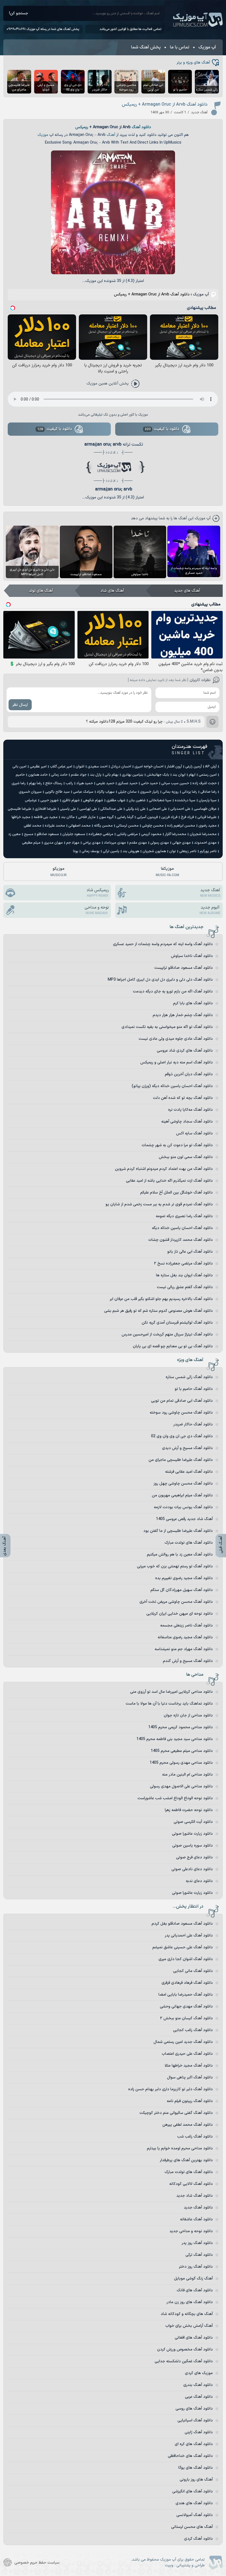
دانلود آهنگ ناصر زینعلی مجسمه (186, 1626)
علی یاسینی (68, 809)
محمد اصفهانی (80, 826)
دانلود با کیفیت (162, 429)
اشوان (80, 767)
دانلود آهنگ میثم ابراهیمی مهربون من (182, 1495)
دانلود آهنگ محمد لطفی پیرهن (188, 2125)
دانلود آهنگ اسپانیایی (195, 2420)
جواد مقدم (79, 775)
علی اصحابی (158, 809)
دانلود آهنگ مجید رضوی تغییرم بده (184, 1578)
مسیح (29, 834)
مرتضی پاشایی (127, 834)
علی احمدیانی (180, 809)
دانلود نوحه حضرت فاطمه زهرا (189, 1810)
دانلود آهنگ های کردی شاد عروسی (185, 1051)
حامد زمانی (59, 775)
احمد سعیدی (98, 767)
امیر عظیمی (38, 767)
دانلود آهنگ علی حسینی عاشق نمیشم (183, 1947)
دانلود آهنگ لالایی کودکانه (191, 2184)
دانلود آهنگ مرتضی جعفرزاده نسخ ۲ (183, 1264)
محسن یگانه (103, 826)
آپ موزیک (198, 20)
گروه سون (106, 817)
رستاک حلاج (54, 783)
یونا (76, 851)
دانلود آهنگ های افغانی (194, 2338)
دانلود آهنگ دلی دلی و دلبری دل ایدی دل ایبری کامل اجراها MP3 (160, 980)
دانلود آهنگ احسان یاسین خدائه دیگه (182, 1228)
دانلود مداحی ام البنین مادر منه (187, 1775)
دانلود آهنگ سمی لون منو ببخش (186, 1157)
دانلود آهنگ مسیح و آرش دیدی (187, 1448)
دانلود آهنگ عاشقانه (196, 2219)
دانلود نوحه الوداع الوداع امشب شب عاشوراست (175, 1798)
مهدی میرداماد (115, 843)
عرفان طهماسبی (205, 809)
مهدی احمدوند (205, 843)
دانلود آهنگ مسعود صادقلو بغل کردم (182, 1924)
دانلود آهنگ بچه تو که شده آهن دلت (183, 1098)
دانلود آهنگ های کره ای (194, 2444)
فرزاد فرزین (169, 817)
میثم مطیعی (31, 843)
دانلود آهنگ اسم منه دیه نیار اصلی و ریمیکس (177, 1062)
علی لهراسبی (88, 809)
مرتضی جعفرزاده (101, 834)
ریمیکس (82, 127)
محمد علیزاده (55, 826)
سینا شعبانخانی (160, 800)
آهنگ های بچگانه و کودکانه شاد (187, 2314)
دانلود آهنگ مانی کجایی (193, 1971)
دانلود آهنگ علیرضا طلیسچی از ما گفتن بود (178, 1531)
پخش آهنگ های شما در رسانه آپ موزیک (53, 29)
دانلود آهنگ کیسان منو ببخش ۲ (186, 2018)
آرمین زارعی (193, 767)
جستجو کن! (19, 13)
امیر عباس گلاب (61, 767)
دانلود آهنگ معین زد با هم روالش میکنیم (180, 1555)
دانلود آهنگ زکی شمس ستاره (189, 1377)
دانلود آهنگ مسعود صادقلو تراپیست (184, 968)
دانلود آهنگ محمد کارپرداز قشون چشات (181, 1240)
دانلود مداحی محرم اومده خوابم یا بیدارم (180, 2148)
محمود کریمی (151, 834)
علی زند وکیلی (136, 809)
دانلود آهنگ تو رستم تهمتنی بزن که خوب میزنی (175, 1566)
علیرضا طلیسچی (20, 809)
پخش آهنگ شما (146, 47)
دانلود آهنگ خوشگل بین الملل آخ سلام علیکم (177, 1193)
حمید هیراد (85, 783)
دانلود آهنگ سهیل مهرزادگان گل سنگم (182, 1590)
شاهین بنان (137, 800)
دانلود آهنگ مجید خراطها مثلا (189, 2066)
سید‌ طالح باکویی (57, 792)
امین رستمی (208, 775)
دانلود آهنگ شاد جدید (195, 2196)
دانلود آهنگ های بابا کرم (193, 1003)
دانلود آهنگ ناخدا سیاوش (192, 956)
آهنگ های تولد (41, 591)
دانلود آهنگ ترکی (199, 2255)
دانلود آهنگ (141, 127)
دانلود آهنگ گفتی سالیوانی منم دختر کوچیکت (176, 2113)
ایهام (192, 775)
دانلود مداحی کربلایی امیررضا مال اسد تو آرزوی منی (171, 1692)
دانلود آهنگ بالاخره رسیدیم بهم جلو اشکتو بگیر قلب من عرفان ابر (161, 1299)
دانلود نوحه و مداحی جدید (191, 2231)
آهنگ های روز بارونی (196, 2480)
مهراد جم (73, 843)
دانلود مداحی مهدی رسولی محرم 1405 (181, 1763)
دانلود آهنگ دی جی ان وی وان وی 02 (182, 1436)
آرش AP (211, 767)
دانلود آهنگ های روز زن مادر (190, 2302)
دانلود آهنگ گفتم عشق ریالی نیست (185, 1287)
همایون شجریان (154, 851)
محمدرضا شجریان (203, 834)
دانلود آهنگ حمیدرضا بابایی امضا (186, 1995)
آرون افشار (174, 767)
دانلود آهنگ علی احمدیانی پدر (189, 1936)
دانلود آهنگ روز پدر (197, 2243)
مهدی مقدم (138, 843)
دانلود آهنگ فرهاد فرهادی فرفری (187, 1983)
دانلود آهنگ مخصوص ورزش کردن (185, 2349)
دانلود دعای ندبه (199, 1881)
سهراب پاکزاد (106, 792)
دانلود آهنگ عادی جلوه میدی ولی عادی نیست (176, 1039)
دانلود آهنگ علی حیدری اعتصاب (187, 2054)
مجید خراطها (21, 817)
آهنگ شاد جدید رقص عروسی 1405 (184, 1519)
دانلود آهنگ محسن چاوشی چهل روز (183, 1484)
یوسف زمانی (91, 851)
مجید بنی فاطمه (46, 817)
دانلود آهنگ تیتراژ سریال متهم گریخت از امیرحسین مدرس (167, 1334)
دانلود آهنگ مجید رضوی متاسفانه (185, 1637)
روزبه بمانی (170, 792)
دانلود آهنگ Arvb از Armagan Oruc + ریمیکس (165, 105)
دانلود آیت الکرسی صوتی (193, 1822)
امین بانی (19, 767)
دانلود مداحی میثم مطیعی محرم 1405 (182, 1751)
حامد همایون (38, 775)
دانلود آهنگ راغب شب (195, 2137)
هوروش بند (131, 851)
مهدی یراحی (92, 843)
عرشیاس (31, 800)
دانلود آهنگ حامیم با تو (194, 1389)
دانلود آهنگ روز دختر (196, 2267)
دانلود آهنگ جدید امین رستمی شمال (183, 2042)
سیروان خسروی (30, 792)
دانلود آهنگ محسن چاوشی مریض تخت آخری (176, 1602)
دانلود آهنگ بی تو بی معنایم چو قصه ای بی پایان (173, 1346)
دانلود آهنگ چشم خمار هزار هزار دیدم (183, 1015)
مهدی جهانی (181, 843)
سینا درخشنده (185, 800)
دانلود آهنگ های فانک (195, 2290)
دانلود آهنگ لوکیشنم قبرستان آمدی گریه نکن (177, 1323)
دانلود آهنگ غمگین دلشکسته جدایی (184, 2361)
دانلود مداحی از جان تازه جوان (188, 1715)
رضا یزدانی (189, 792)
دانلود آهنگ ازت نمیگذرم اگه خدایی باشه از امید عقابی (169, 1181)
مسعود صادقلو (48, 834)
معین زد (14, 834)
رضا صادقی (208, 792)
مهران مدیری (53, 843)
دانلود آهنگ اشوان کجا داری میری (186, 1959)
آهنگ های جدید (187, 591)
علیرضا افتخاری (46, 809)
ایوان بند (179, 775)
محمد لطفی (33, 826)
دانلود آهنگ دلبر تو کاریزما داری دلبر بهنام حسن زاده (170, 2089)
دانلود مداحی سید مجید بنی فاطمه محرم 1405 (175, 1739)
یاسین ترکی (111, 851)
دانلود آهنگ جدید (198, 2208)
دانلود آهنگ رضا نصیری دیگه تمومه (184, 1216)
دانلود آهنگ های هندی (194, 2503)
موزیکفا (167, 872)
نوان (173, 851)
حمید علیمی (105, 783)
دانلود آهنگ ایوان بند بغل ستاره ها (184, 1275)
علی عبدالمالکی (111, 809)
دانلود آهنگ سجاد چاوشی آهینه (187, 1122)
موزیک (43, 135)
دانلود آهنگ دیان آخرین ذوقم (189, 1074)
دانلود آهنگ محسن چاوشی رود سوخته (181, 1413)
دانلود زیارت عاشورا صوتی (192, 1834)
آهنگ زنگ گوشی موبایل (193, 2279)
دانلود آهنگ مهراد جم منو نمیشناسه (184, 1649)
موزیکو (59, 872)
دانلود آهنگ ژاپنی (199, 2432)
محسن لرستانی (127, 826)
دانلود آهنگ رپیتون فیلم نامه (190, 2101)
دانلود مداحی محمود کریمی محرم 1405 (181, 1727)
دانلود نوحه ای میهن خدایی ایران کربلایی (180, 1614)
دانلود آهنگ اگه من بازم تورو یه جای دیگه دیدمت (173, 991)
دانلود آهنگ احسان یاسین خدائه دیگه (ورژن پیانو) (172, 1086)
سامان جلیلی (127, 792)
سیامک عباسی (83, 792)
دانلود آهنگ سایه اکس (194, 1133)
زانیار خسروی (150, 792)
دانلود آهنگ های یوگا (196, 2468)
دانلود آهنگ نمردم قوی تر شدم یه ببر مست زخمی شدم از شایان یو (159, 1204)
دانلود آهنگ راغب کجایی (193, 2030)
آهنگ (111, 135)
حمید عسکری (128, 783)
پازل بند (96, 775)
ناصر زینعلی (188, 851)
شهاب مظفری (116, 800)
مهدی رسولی (160, 843)
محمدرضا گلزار (176, 834)
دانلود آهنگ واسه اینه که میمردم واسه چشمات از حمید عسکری (163, 944)
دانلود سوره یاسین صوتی (193, 1846)
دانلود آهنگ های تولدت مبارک (189, 1543)
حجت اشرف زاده (205, 783)
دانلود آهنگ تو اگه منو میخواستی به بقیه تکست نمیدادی (167, 1027)
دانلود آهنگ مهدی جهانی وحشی (186, 2006)
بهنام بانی (112, 775)
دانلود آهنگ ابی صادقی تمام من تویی (182, 1401)
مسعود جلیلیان (74, 834)
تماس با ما (180, 47)
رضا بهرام (35, 783)
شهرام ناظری (71, 800)
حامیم (20, 775)
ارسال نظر (20, 705)
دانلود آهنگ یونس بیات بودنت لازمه (183, 1507)
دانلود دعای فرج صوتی (194, 1857)
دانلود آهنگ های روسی (194, 2409)
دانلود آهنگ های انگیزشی (193, 2491)
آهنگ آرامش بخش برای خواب (189, 2326)
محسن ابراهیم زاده (181, 826)
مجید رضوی (208, 826)
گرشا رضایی (125, 817)
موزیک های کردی (199, 2373)
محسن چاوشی (153, 826)
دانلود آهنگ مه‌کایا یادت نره (190, 1110)
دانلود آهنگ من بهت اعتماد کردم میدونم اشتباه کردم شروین (164, 1169)
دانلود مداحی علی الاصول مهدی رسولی (181, 1786)
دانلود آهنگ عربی (199, 2397)
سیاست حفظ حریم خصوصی (37, 2563)
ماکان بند (68, 817)
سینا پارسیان (208, 800)
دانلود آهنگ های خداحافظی (190, 2456)
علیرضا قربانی (207, 817)
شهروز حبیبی (49, 800)
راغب (69, 783)
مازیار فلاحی (87, 817)
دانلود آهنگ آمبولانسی (195, 2515)
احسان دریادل (121, 767)
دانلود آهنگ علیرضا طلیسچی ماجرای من (181, 1460)
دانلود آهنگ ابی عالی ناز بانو (190, 1252)
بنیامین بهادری (133, 775)
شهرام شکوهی (93, 800)
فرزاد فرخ (187, 817)
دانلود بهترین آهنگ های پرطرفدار (186, 2160)
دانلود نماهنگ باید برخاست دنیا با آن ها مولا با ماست (169, 1704)
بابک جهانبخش (158, 775)
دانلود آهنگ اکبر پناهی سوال (190, 2077)
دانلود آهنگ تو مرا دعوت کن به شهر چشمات (177, 1145)
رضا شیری (19, 783)
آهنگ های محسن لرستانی (192, 2527)
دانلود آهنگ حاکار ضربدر (193, 1424)
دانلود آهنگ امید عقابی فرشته (189, 1472)
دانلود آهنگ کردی (198, 2539)
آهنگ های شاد (112, 591)
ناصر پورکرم (208, 851)
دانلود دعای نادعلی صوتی (192, 1869)
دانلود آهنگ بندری (198, 2385)
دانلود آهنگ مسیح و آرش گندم (188, 1661)
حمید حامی (149, 783)
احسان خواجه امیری (149, 767)
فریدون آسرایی (147, 817)
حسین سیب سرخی (175, 783)
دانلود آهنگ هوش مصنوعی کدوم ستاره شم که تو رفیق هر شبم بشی (158, 1311)
